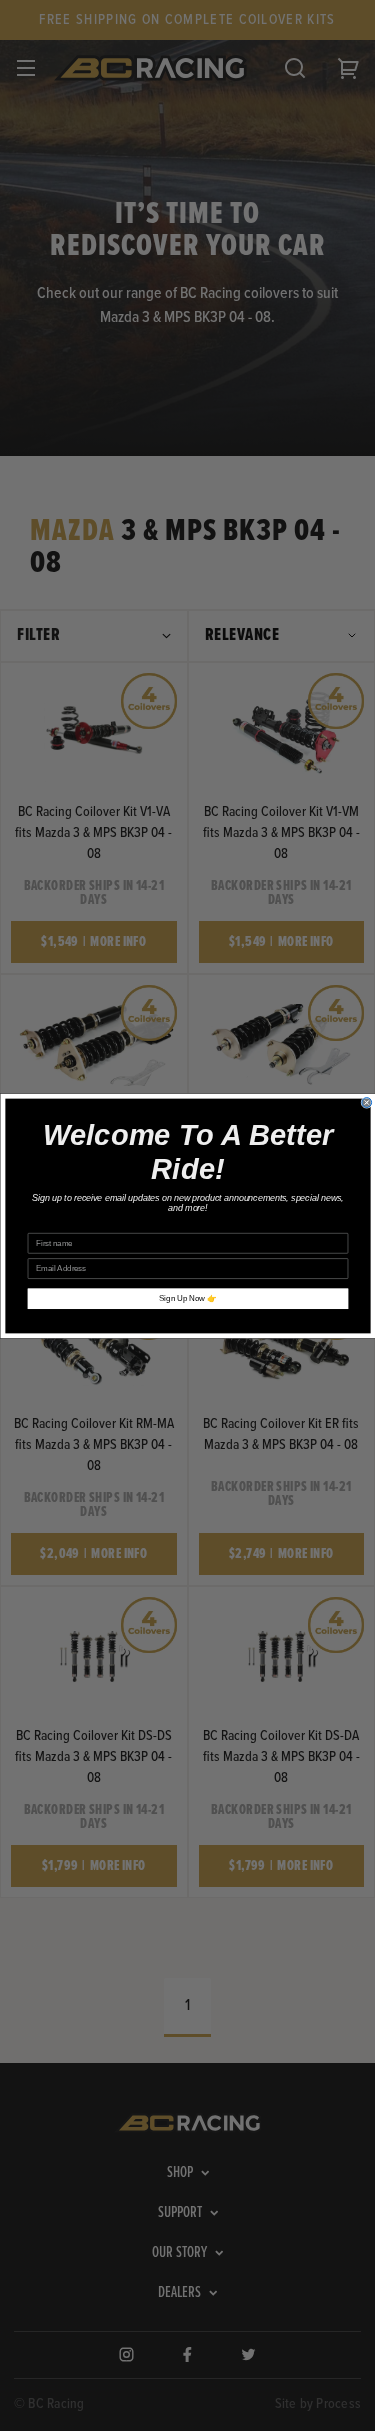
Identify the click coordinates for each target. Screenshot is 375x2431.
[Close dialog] (366, 1102)
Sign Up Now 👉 (188, 1298)
